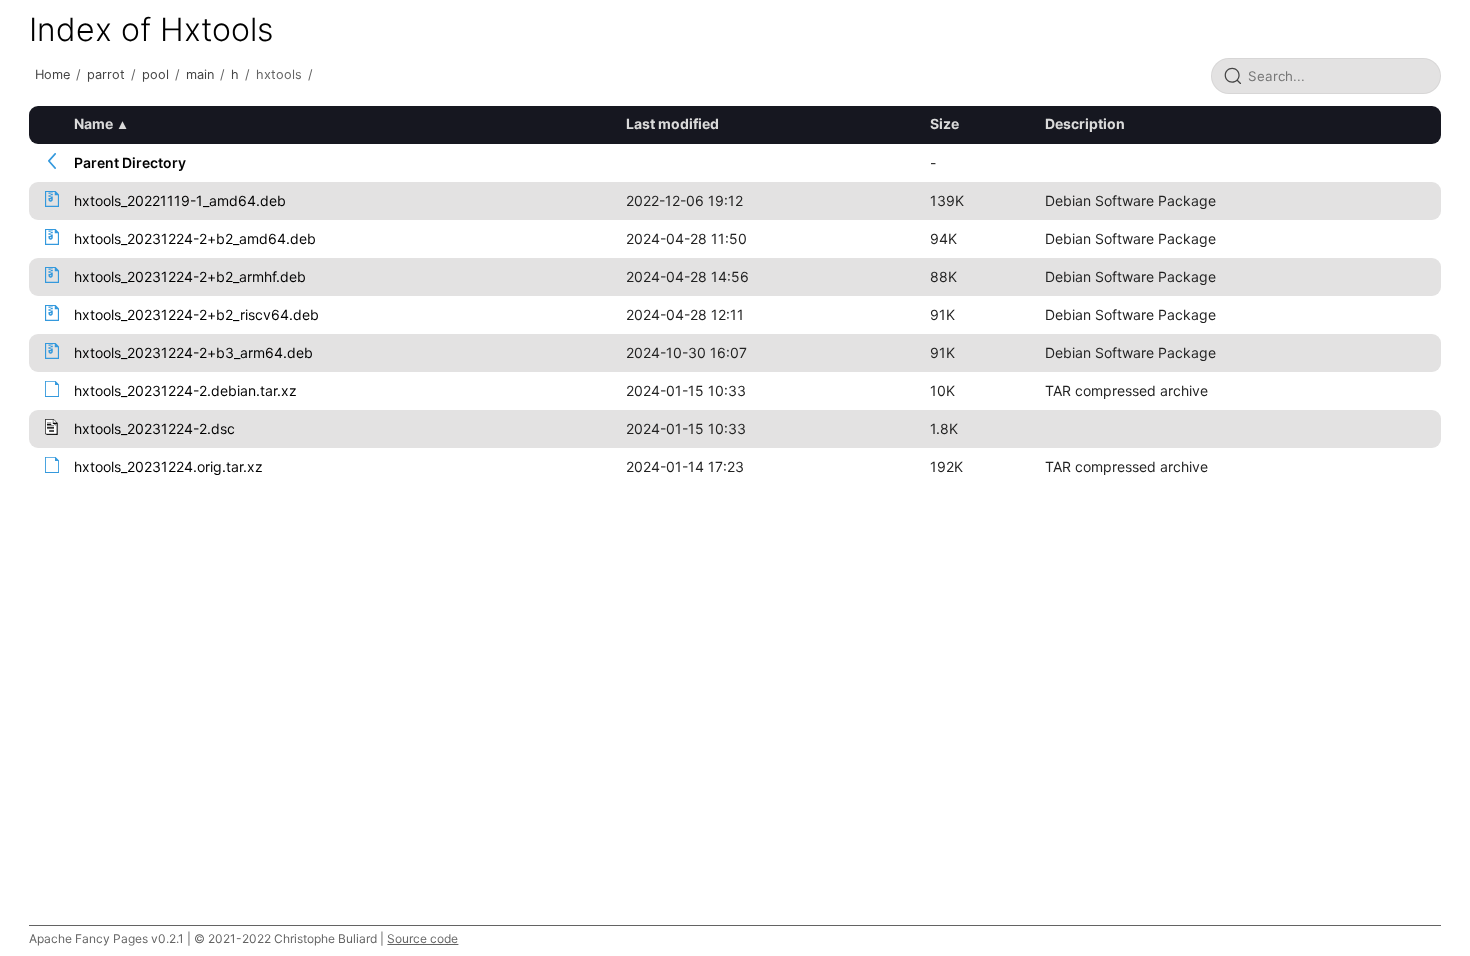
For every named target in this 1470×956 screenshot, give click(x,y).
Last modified (672, 123)
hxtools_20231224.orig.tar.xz (168, 466)
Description (1085, 123)
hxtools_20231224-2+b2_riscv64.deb (196, 314)
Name (93, 123)
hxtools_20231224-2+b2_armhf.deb (190, 276)
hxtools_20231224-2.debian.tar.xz (185, 390)
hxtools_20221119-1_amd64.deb (180, 200)
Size (944, 123)
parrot (106, 74)
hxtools (279, 74)
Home (52, 74)
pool (155, 74)
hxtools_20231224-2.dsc (154, 428)
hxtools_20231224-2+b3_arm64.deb (193, 352)
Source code (422, 938)
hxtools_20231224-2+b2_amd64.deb (195, 238)
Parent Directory (130, 162)
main (200, 74)
